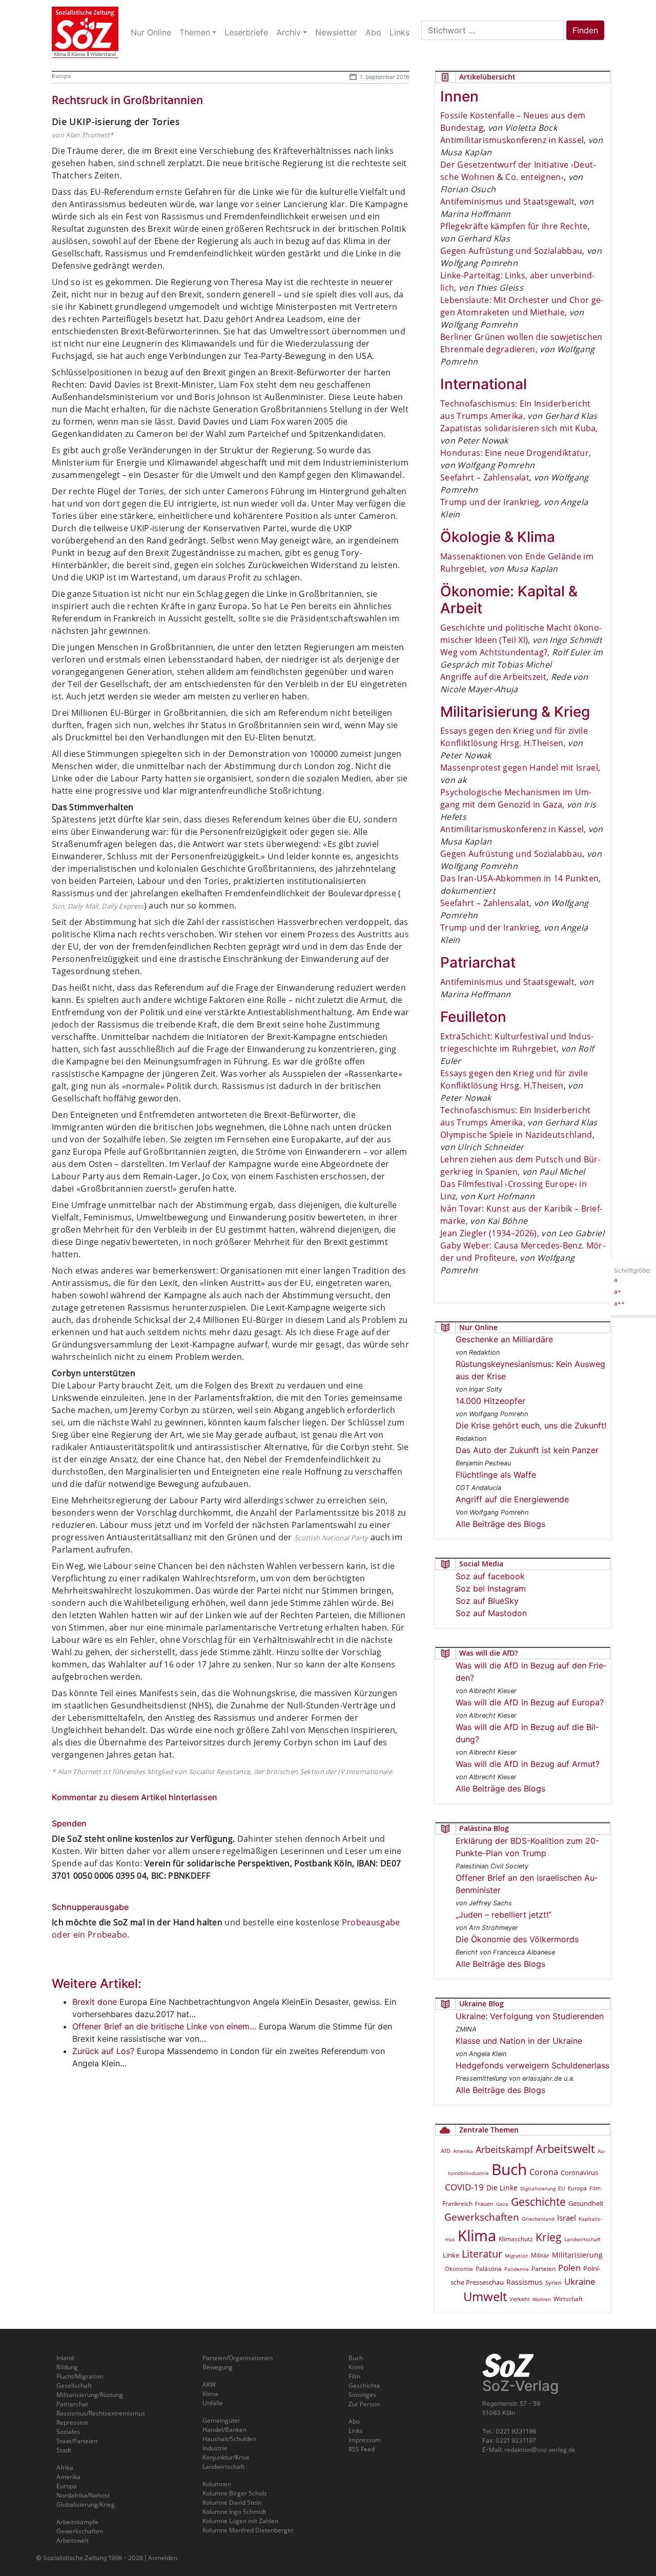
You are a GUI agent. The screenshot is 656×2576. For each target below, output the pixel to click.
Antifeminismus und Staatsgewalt (507, 202)
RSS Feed (362, 2449)
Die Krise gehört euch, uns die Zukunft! (531, 1425)
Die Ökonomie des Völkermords (517, 1939)
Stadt (64, 2450)
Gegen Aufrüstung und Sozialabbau (511, 251)
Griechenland (538, 2219)
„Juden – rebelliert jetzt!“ (504, 1915)
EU (562, 2188)
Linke (451, 2255)
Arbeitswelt (565, 2149)
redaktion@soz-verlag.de (540, 2450)
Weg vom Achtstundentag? (494, 652)
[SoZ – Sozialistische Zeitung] (85, 32)
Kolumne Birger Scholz (235, 2493)
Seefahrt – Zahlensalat (485, 477)
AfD (446, 2151)
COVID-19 (464, 2187)
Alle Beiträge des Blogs (500, 1524)
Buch (509, 2169)
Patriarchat (72, 2404)
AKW (209, 2384)
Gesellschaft (74, 2386)
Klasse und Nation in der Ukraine (519, 2041)
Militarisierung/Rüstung (90, 2395)
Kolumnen (217, 2484)
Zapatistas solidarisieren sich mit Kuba (518, 428)
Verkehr (520, 2299)
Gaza (502, 2204)
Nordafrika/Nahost (83, 2495)
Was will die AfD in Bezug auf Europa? (530, 1702)
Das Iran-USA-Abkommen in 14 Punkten (519, 878)
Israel (567, 2218)
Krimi (356, 2367)
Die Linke (502, 2188)
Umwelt (485, 2297)
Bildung (67, 2367)
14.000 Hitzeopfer (490, 1401)
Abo (354, 2421)
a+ (618, 1291)
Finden (585, 30)
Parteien (544, 2268)
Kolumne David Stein (232, 2502)
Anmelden (163, 2558)
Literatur (482, 2254)
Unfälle (213, 2403)
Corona (544, 2172)
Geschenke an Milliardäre (504, 1339)
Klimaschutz (516, 2239)
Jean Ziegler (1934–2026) (489, 1233)
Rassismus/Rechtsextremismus (101, 2413)
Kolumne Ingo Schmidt (234, 2512)
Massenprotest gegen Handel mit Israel (519, 768)
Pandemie (517, 2269)
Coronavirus (579, 2172)
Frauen (484, 2203)
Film (595, 2188)
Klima (477, 2235)
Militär (540, 2255)
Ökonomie (459, 2269)
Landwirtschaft (582, 2239)
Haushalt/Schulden (229, 2439)
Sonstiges (362, 2395)
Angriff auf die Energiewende (512, 1499)
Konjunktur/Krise (226, 2457)
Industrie (215, 2448)
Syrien (553, 2283)
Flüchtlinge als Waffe (496, 1475)
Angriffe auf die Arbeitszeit (493, 677)
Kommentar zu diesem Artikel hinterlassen (135, 1797)
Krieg (549, 2237)
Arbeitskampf (504, 2149)
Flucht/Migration (80, 2376)
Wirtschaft (568, 2299)
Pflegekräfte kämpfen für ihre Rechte (514, 226)
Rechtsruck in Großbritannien (127, 100)
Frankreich (457, 2203)
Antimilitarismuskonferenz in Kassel (512, 140)
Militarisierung (577, 2255)
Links (356, 2431)
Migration (517, 2256)
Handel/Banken (224, 2430)
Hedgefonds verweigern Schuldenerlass (532, 2065)
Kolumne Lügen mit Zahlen (240, 2521)
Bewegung (218, 2367)
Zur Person (364, 2404)
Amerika (463, 2151)
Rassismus (525, 2282)
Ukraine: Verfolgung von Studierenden (530, 2016)
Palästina (489, 2269)
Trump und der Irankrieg (490, 502)
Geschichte (538, 2202)
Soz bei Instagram (491, 1588)
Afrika (65, 2468)
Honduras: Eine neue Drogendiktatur (515, 453)
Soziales (68, 2432)
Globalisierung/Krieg (86, 2504)
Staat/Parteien (77, 2441)
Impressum (365, 2440)
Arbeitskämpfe (77, 2522)
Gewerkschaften (482, 2217)
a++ (619, 1303)
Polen (569, 2268)
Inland (65, 2358)
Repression (72, 2422)
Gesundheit (586, 2203)
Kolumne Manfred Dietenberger (248, 2530)
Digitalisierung (538, 2188)
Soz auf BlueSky (487, 1601)
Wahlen (542, 2299)
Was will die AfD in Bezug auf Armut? (528, 1764)
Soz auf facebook (490, 1576)
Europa (61, 76)
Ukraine (580, 2281)
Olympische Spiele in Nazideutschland (516, 1135)
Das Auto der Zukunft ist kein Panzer (527, 1450)
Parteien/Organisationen (238, 2358)
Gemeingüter (221, 2420)
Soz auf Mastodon (491, 1613)
